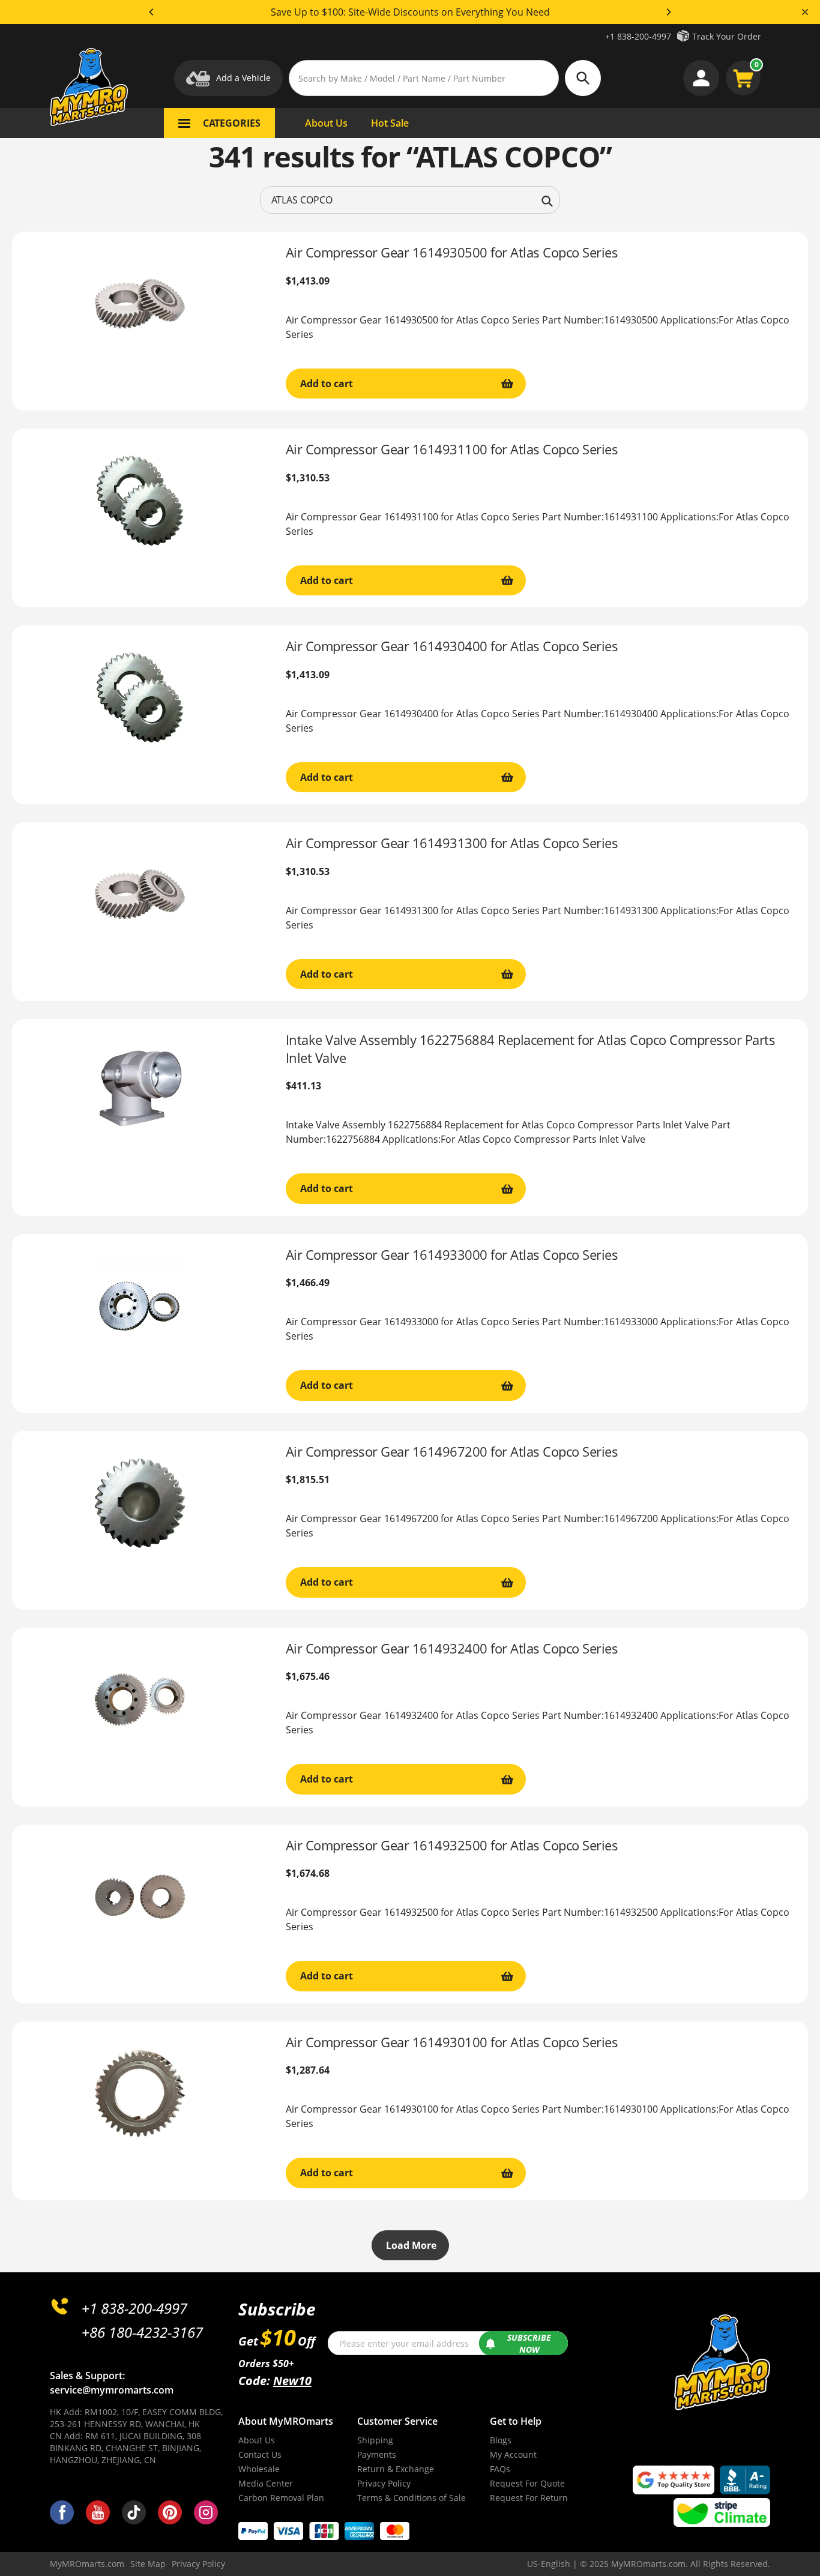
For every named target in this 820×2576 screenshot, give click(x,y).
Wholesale (259, 2469)
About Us (257, 2440)
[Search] (547, 200)
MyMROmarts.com (87, 2564)
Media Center (266, 2483)
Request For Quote (527, 2483)
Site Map (148, 2564)
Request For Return (529, 2498)
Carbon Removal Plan (281, 2498)
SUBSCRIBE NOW (529, 2343)
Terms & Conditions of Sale (412, 2498)
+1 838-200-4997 (638, 36)
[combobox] (410, 200)
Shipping (375, 2440)
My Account (513, 2454)
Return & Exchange (396, 2469)
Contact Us (260, 2454)
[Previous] (152, 12)
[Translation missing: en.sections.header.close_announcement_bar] (805, 12)
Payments (377, 2454)
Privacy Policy (384, 2483)
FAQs (500, 2469)
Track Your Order (727, 36)
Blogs (501, 2440)
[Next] (668, 12)
